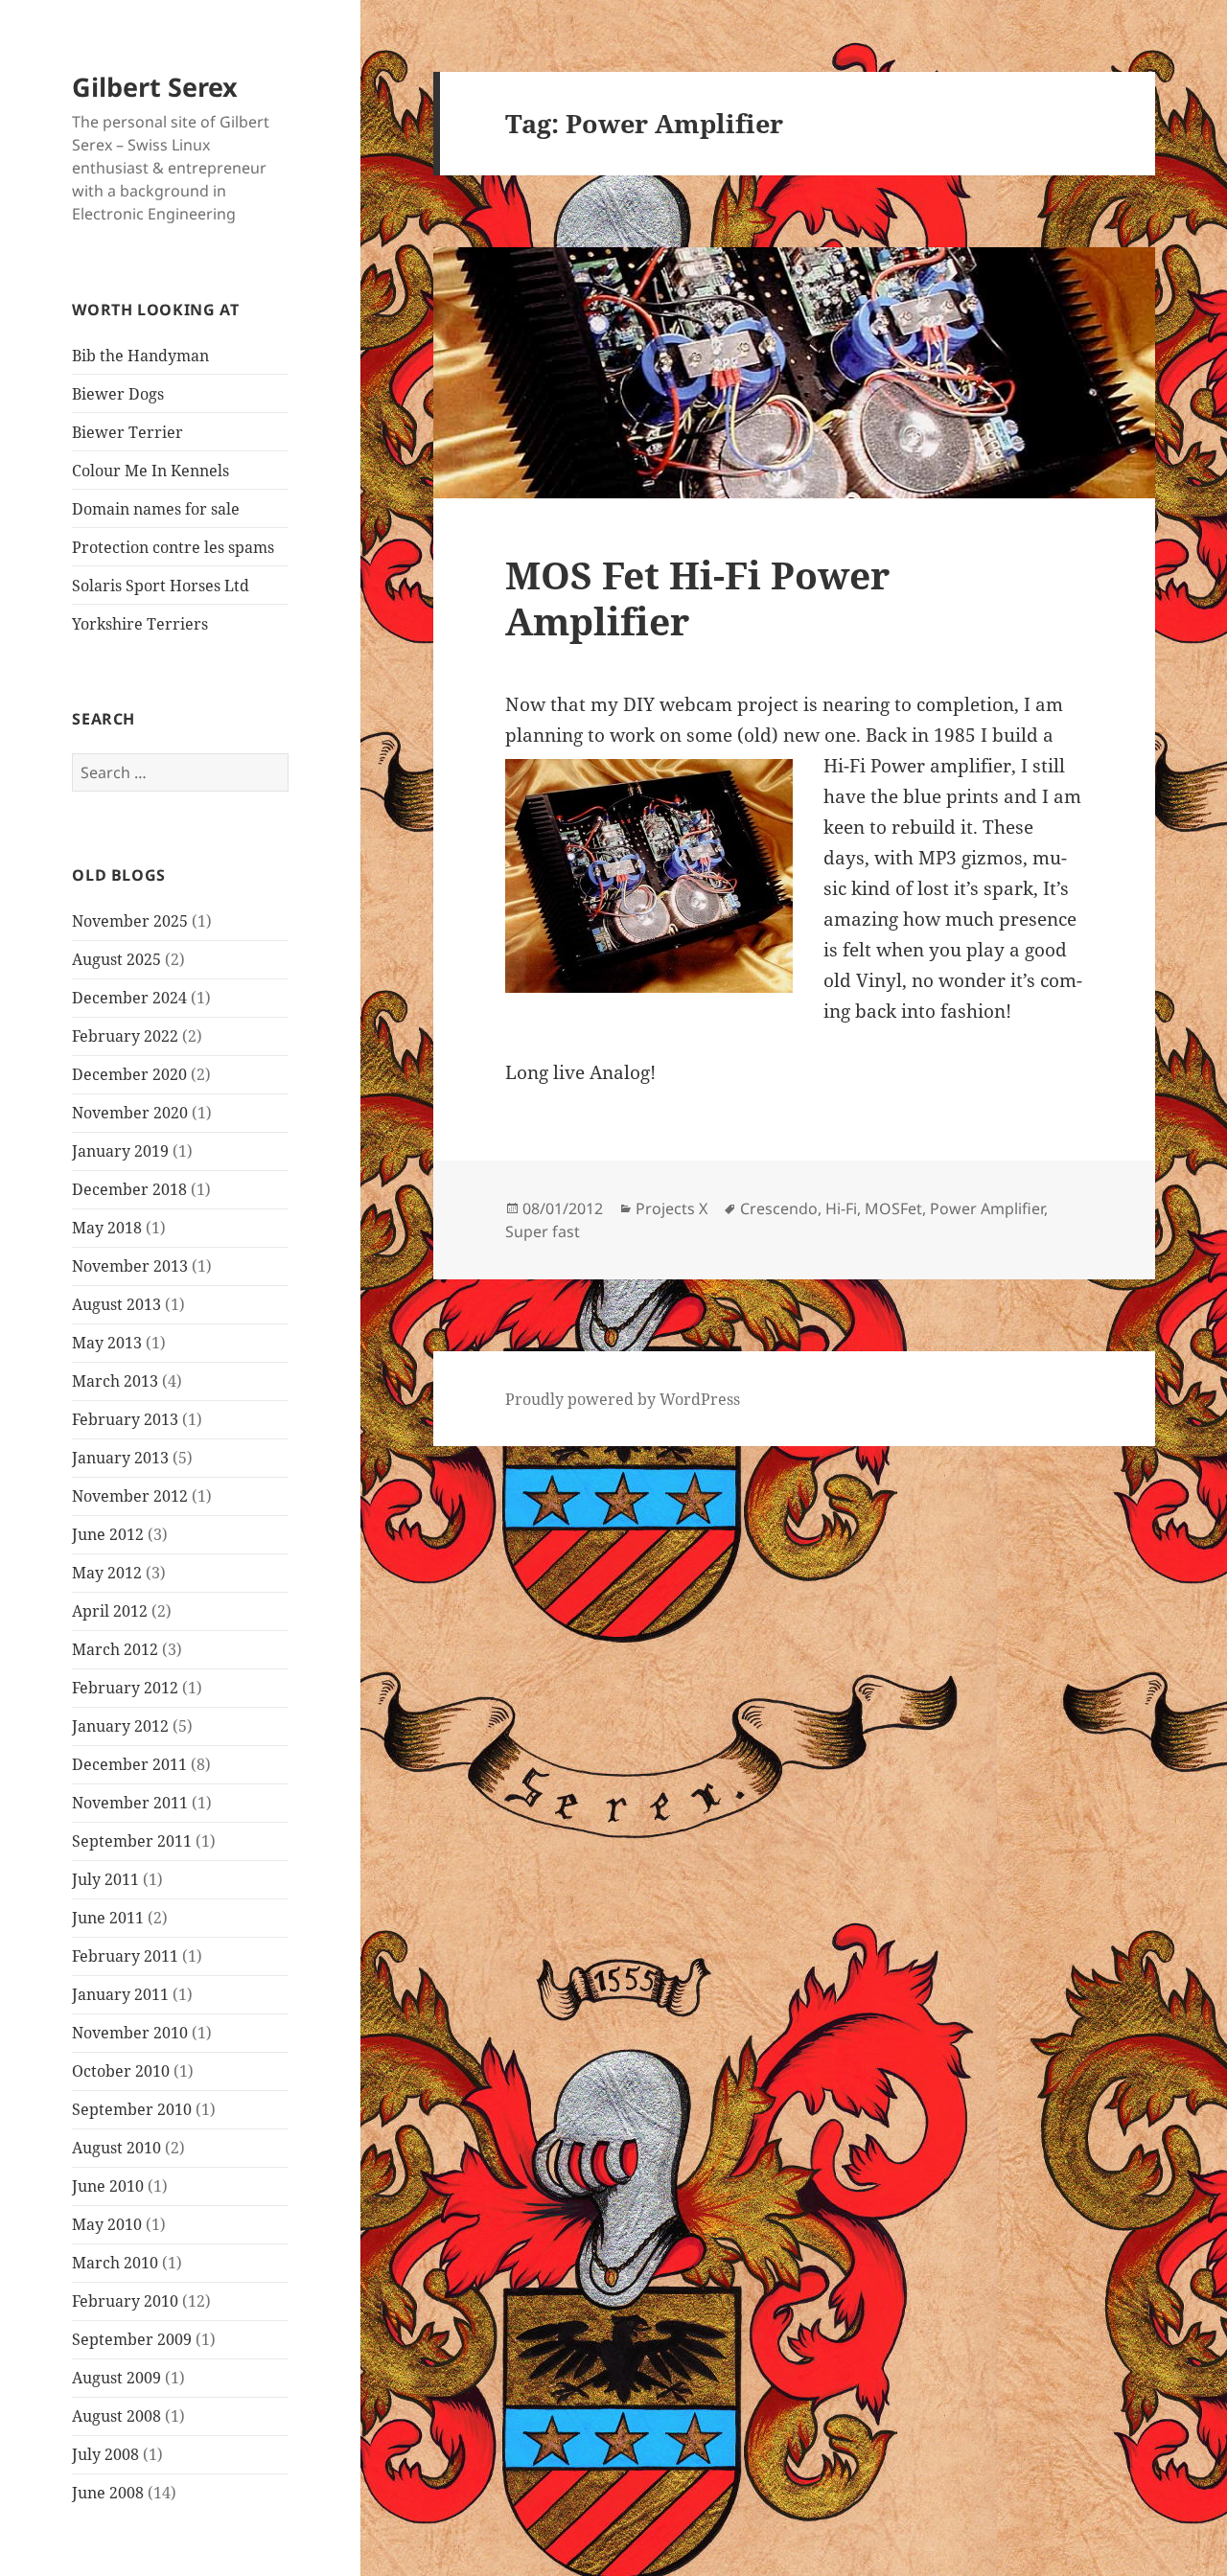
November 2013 (130, 1266)
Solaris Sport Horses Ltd (161, 586)
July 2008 (105, 2454)
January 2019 (120, 1151)
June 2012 (108, 1534)
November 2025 (130, 921)
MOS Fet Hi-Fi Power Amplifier (697, 598)
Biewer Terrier (127, 432)
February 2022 (125, 1036)
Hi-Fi (841, 1208)
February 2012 (125, 1688)
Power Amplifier (987, 1208)
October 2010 (121, 2071)
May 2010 (107, 2224)
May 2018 (107, 1228)
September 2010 (132, 2109)
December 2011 (129, 1764)
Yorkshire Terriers (140, 624)
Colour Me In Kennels (150, 471)
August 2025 (116, 959)
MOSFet (893, 1208)
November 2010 (130, 2033)
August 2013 (116, 1304)
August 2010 (116, 2148)
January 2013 (120, 1458)
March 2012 (115, 1649)
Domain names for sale (156, 509)
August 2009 (116, 2378)
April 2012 (110, 1611)
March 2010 (115, 2263)
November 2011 (130, 1803)
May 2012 (107, 1573)
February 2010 (125, 2301)
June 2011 (108, 1918)
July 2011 (105, 1879)
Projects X (671, 1208)
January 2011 (120, 1994)
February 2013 (125, 1419)
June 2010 (108, 2186)
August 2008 (116, 2416)
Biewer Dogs (118, 394)
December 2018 (129, 1189)
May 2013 (107, 1343)
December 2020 (129, 1074)
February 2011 (125, 1956)
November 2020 (130, 1113)
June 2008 (108, 2493)
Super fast (543, 1231)
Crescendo (779, 1208)
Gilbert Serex (155, 87)
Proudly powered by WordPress (623, 1399)
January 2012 (120, 1726)
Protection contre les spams (173, 547)
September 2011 (132, 1841)
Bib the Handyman (140, 356)
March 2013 (115, 1381)
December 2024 (129, 998)
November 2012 (130, 1496)
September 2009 (132, 2339)
